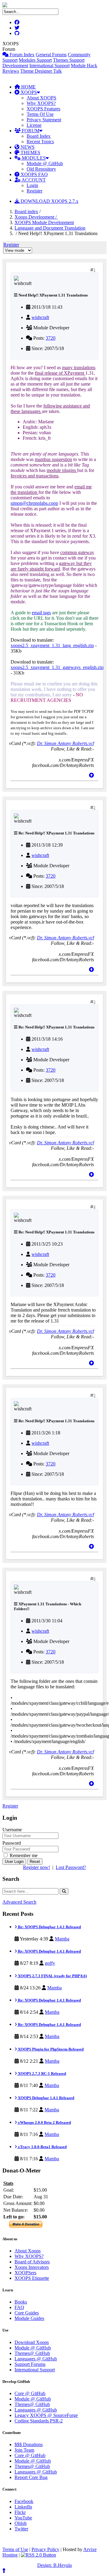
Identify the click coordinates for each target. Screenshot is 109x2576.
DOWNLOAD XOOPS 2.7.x (49, 201)
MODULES (33, 158)
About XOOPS (41, 98)
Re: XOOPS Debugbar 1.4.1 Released (49, 1927)
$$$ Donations (29, 2444)
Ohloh (21, 2523)
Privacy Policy (45, 2549)
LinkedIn (23, 2507)
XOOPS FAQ (34, 174)
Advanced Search (19, 1902)
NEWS (27, 147)
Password (12, 1843)
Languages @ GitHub (36, 2359)
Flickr (20, 2512)
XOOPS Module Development (44, 222)
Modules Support (35, 60)
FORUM (30, 131)
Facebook (24, 2501)
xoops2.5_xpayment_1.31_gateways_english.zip (57, 667)
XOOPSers (25, 2273)
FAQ (19, 2307)
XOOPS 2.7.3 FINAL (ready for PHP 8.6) (52, 1976)
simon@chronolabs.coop (34, 503)
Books (21, 2302)
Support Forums (30, 2364)
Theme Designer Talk (41, 71)
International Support (50, 66)
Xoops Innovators (32, 2267)
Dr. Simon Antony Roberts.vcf (65, 743)
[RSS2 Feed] (38, 2555)
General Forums (51, 55)
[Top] (91, 775)
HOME (28, 87)
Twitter (21, 2529)
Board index (26, 211)
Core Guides (27, 2313)
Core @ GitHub (30, 2393)
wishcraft (40, 317)
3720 (51, 338)
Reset (35, 1862)
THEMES (30, 153)
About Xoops (28, 2251)
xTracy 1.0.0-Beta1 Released (42, 2147)
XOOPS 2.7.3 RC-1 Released (41, 2073)
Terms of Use (15, 2549)
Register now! (36, 1867)
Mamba (62, 1939)
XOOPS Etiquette (32, 2278)
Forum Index (21, 55)
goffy (50, 1963)
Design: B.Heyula (54, 2565)
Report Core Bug (31, 2477)
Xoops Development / (36, 217)
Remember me (23, 1855)
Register (35, 191)
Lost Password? (71, 1867)
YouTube (23, 2518)
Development (15, 66)
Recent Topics (40, 142)
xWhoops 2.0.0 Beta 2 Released (44, 2122)
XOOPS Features (43, 109)
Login (32, 185)
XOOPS (28, 92)
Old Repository (41, 169)
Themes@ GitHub (32, 2353)
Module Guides (29, 2318)
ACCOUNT (33, 180)
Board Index (39, 136)
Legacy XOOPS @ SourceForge (46, 2415)
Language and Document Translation (50, 228)
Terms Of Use (40, 114)
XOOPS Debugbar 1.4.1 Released (46, 2098)
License (34, 125)
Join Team (24, 2450)
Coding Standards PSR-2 (39, 2421)
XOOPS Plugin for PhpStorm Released (50, 2049)
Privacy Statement (44, 120)
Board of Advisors (32, 2262)
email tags (41, 613)
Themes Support (69, 60)
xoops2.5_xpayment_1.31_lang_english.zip (52, 645)
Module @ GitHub (45, 163)
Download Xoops (32, 2342)
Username (12, 1830)
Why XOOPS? (41, 103)
